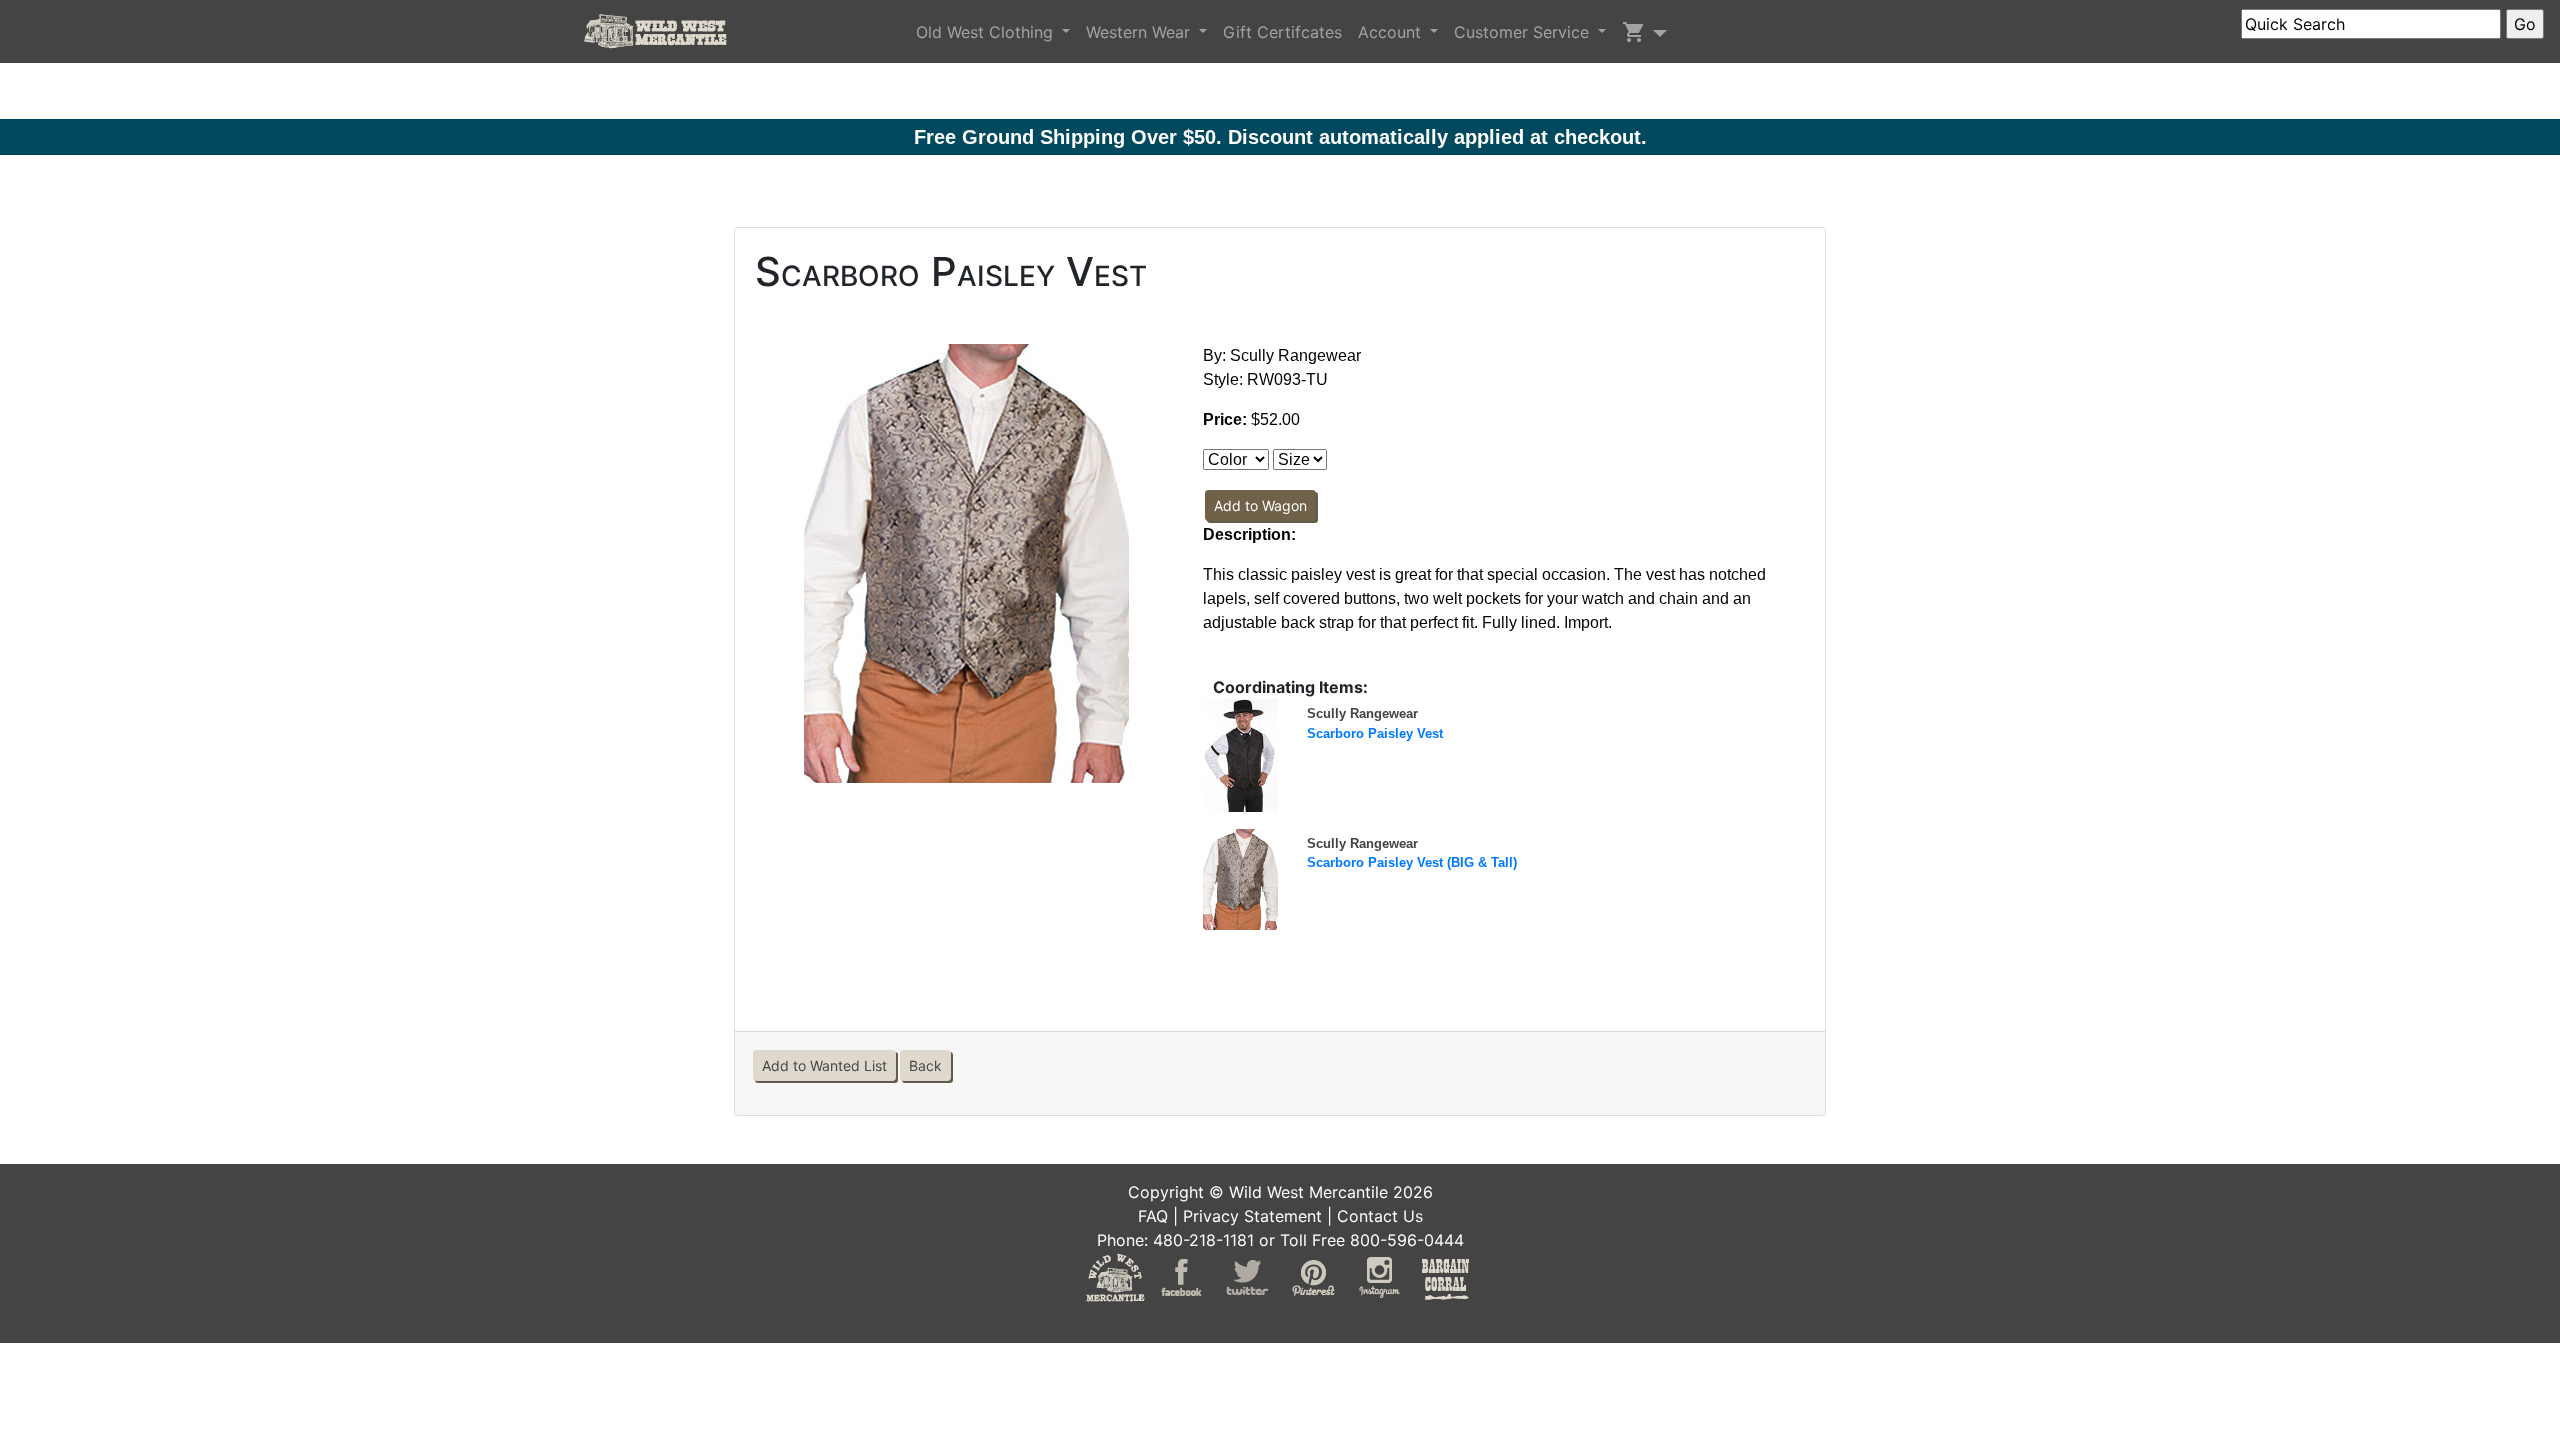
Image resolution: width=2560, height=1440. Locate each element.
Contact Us (1380, 1216)
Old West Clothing (987, 32)
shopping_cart (1634, 32)
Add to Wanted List (824, 1065)
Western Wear (1140, 32)
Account (1392, 32)
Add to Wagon (1260, 505)
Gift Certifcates (1282, 32)
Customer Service (1524, 32)
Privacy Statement (1252, 1216)
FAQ (1153, 1216)
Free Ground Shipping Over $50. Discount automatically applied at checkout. (1280, 137)
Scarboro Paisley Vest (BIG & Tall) (1412, 862)
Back (925, 1065)
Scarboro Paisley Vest (1375, 733)
